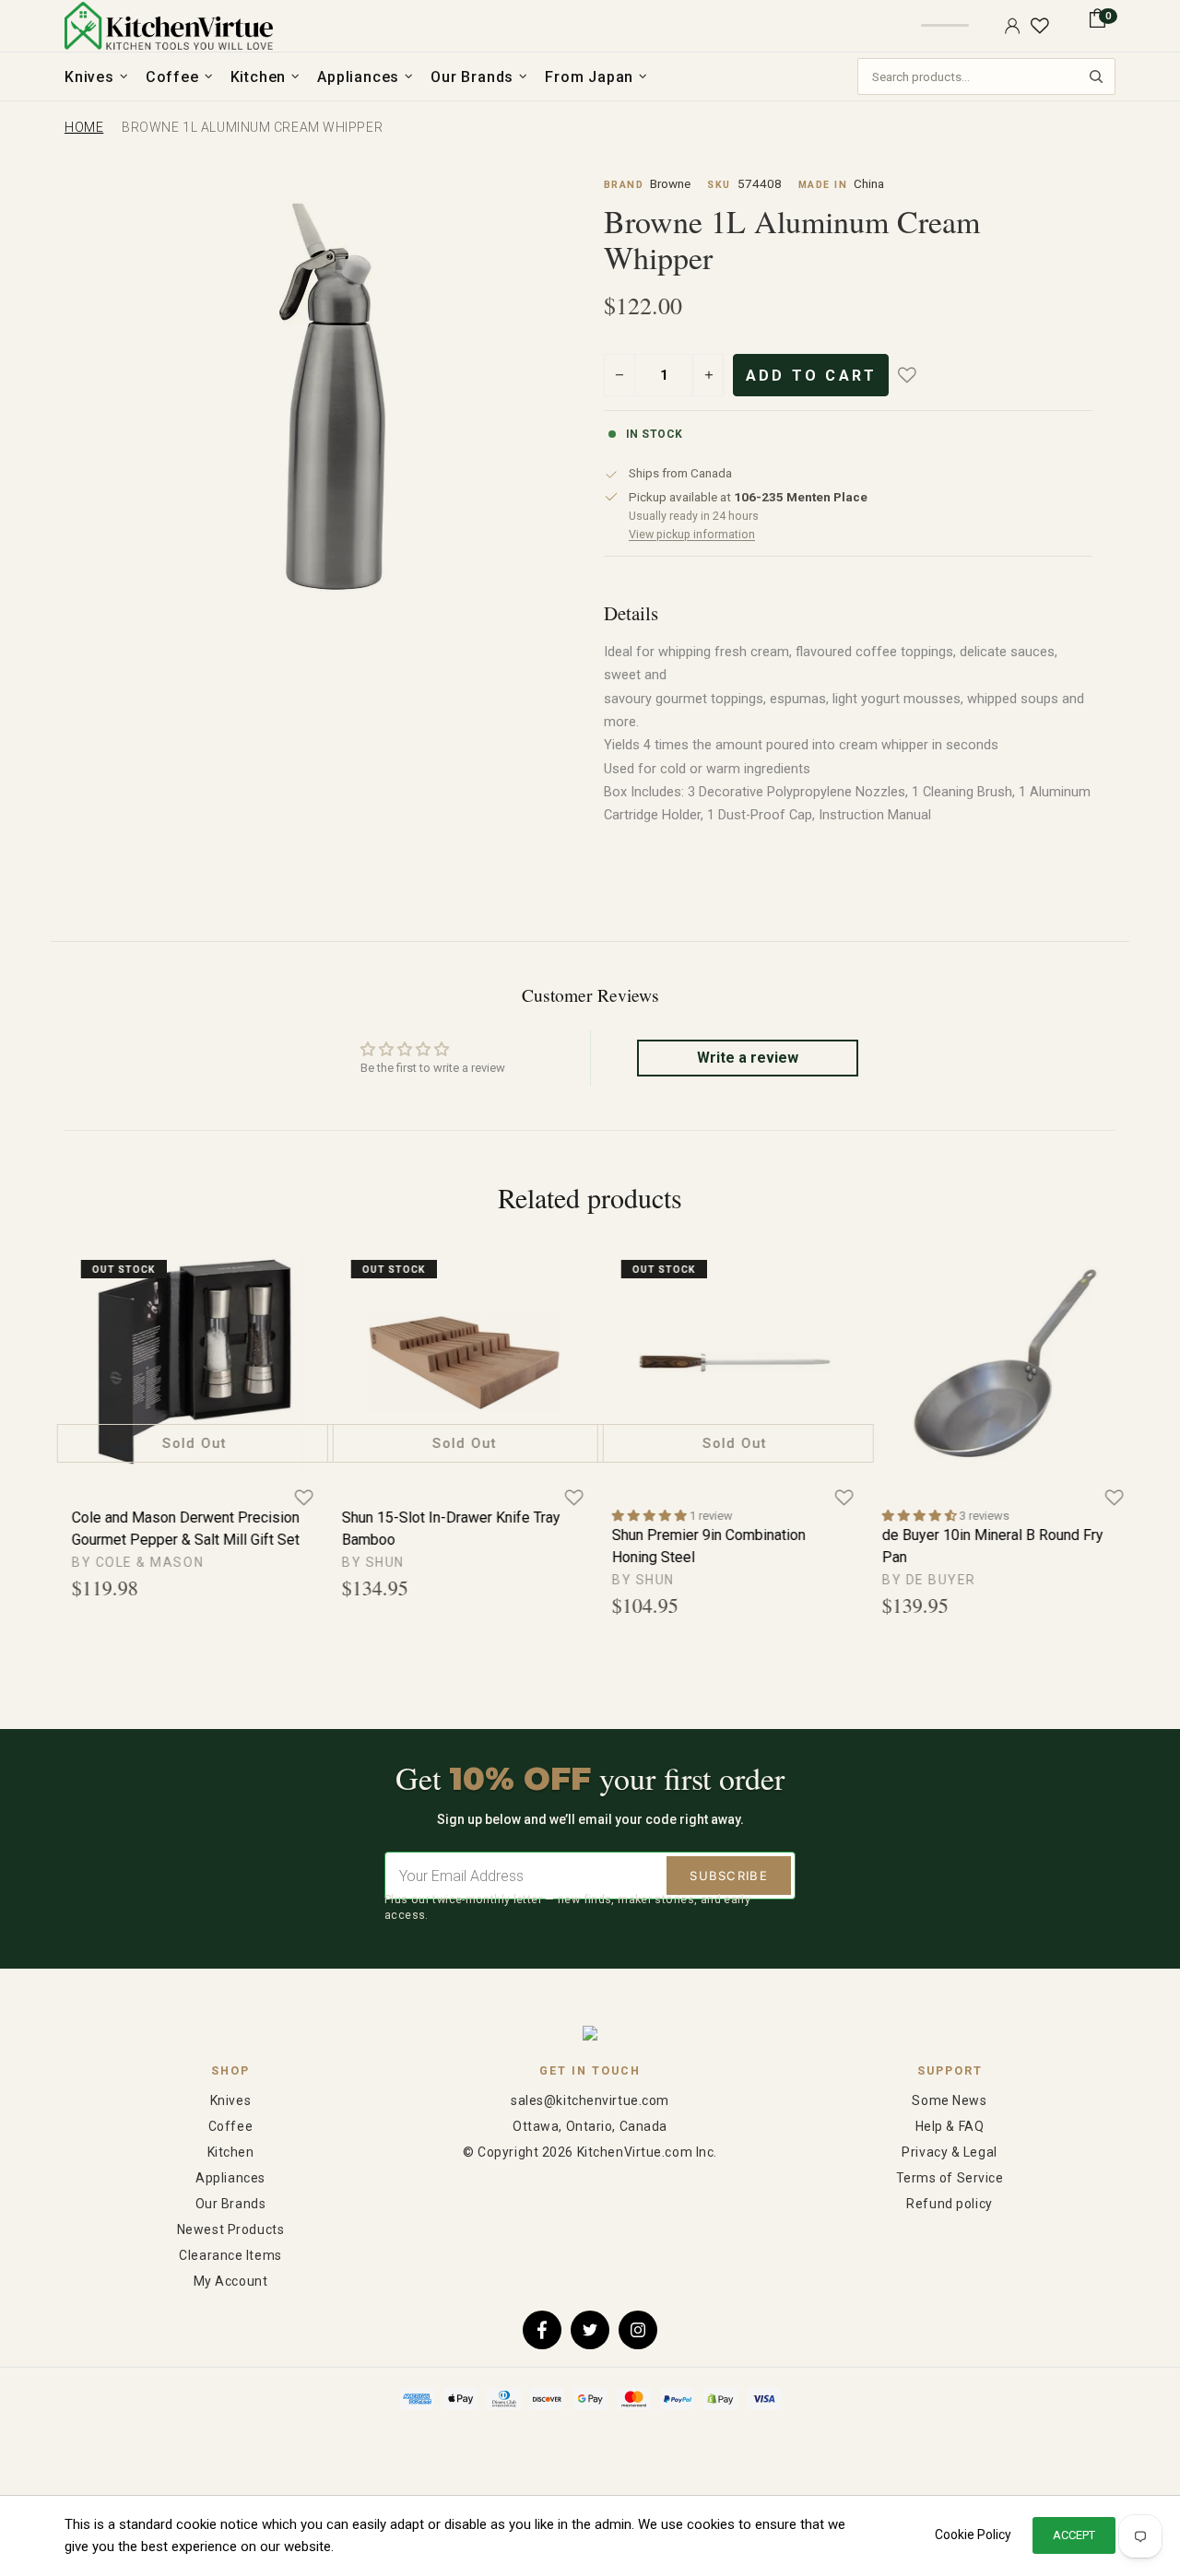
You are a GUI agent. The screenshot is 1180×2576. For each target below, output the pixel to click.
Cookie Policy (973, 2535)
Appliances (230, 2178)
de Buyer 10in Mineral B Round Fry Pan (984, 1546)
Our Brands (231, 2204)
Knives (230, 2100)
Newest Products (230, 2229)
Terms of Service (950, 2178)
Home (84, 127)
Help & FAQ (950, 2126)
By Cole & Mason (129, 1562)
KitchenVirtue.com (169, 26)
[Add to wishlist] (920, 375)
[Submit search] (1096, 76)
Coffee (230, 2126)
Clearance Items (230, 2255)
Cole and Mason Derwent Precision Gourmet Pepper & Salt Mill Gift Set (177, 1529)
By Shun (364, 1562)
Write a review (748, 1058)
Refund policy (949, 2204)
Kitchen (231, 2152)
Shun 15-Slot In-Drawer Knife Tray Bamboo (442, 1529)
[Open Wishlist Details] (1040, 26)
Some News (949, 2100)
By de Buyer (920, 1580)
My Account (231, 2281)
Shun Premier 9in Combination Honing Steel (700, 1546)
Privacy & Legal (949, 2152)
